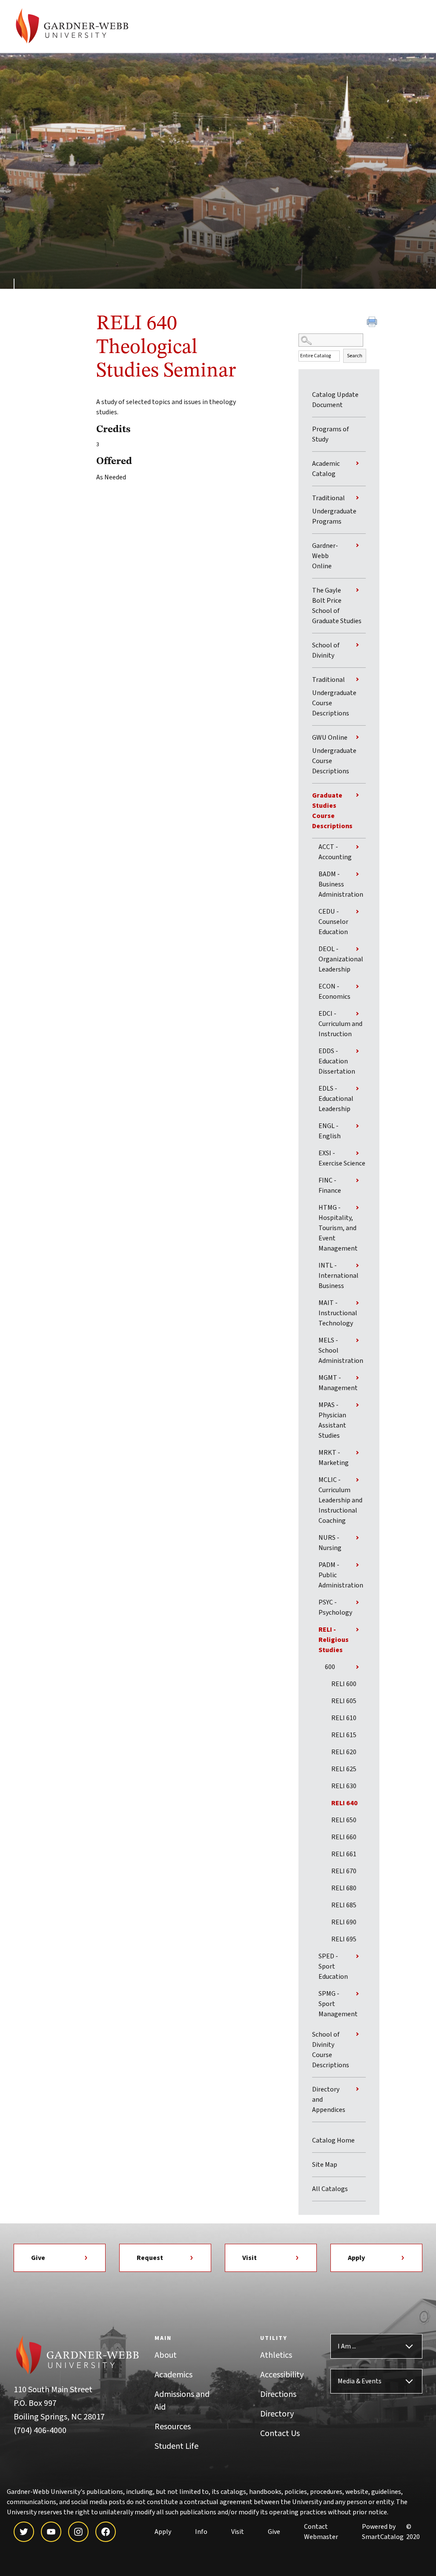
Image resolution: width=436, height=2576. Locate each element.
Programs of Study (331, 434)
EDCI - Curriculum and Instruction (340, 1024)
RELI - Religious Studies (334, 1640)
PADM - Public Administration (341, 1575)
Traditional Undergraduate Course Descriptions (334, 697)
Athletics (276, 2355)
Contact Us (280, 2434)
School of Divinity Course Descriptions (331, 2050)
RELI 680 (344, 1888)
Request (150, 2258)
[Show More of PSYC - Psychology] (357, 1602)
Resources (173, 2427)
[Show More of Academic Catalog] (357, 463)
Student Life (176, 2446)
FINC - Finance (330, 1185)
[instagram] (78, 2532)
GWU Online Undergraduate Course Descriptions (334, 754)
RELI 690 (344, 1922)
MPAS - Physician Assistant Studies (332, 1420)
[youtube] (51, 2532)
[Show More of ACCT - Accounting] (357, 847)
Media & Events (360, 2381)
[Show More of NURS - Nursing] (357, 1538)
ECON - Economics (334, 992)
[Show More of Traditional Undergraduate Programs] (357, 498)
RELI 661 (344, 1854)
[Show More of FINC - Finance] (357, 1180)
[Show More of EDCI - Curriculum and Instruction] (357, 1014)
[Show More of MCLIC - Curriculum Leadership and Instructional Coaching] (357, 1480)
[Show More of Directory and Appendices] (357, 2089)
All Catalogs (330, 2189)
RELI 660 (344, 1837)
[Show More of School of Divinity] (357, 645)
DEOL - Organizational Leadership (341, 959)
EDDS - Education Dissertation (337, 1061)
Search (355, 356)
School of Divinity (326, 650)
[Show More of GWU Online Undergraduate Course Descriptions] (357, 737)
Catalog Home (333, 2140)
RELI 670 (344, 1871)
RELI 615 (344, 1735)
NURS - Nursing (330, 1543)
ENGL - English (330, 1131)
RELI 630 (344, 1786)
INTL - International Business (338, 1276)
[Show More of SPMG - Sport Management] (357, 1994)
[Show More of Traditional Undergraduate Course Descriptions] (357, 679)
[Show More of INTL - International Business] (357, 1265)
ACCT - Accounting (335, 852)
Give (38, 2258)
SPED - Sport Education (333, 1966)
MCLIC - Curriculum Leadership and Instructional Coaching (340, 1500)
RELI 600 (344, 1684)
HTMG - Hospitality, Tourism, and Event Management (338, 1228)
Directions (278, 2394)
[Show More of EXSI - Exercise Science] (357, 1153)
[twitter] (24, 2532)
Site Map (325, 2165)
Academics (174, 2375)
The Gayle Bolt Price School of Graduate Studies (337, 606)
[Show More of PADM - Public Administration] (357, 1565)
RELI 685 (344, 1905)
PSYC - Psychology (335, 1607)
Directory (277, 2414)
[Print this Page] (373, 323)
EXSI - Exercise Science (342, 1158)
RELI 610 (344, 1718)
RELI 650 (344, 1820)
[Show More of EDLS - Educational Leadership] (357, 1089)
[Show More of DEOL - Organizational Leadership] (357, 949)
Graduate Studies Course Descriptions (332, 811)
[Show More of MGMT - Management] (357, 1378)
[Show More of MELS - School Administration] (357, 1340)
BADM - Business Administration (341, 884)
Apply (356, 2258)
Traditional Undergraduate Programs (334, 510)
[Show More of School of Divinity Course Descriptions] (357, 2034)
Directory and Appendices (329, 2100)
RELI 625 (344, 1769)
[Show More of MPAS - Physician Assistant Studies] (357, 1405)
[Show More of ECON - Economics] (357, 986)
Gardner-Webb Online (325, 556)
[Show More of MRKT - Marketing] (357, 1453)
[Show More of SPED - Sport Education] (357, 1956)
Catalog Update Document (335, 400)
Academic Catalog (326, 469)
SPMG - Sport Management (338, 2004)
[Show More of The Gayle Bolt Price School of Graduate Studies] (357, 590)
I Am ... (347, 2346)
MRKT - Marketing (334, 1458)
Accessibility (282, 2375)
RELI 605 (344, 1701)
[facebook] (106, 2532)
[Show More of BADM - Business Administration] (357, 874)
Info (201, 2532)
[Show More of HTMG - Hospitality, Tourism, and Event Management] (357, 1208)
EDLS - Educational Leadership (336, 1099)
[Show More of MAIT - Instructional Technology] (357, 1303)
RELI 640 (344, 1803)
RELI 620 (344, 1752)
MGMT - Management (338, 1383)
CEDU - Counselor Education (333, 922)
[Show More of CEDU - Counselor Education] (357, 912)
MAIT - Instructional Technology (338, 1313)
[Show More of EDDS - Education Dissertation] (357, 1051)
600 (330, 1667)
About (166, 2355)
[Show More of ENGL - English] (357, 1126)
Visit (250, 2258)
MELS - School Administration (341, 1351)
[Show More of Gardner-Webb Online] (357, 545)
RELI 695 (344, 1939)
